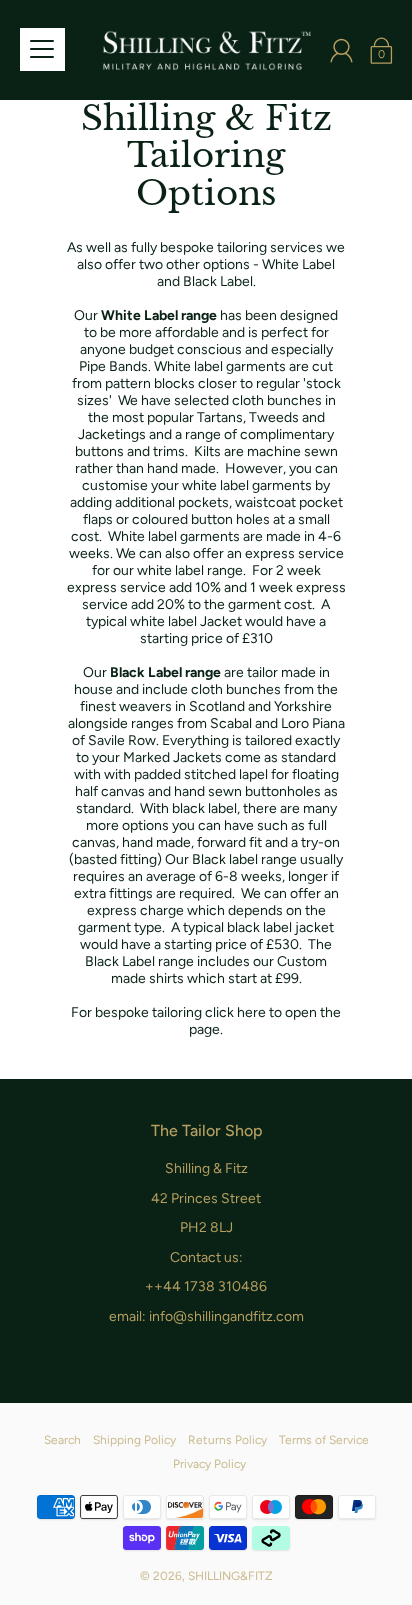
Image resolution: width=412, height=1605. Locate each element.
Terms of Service (324, 1440)
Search (62, 1440)
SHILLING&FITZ (230, 1576)
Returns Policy (227, 1440)
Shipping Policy (134, 1440)
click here (235, 1012)
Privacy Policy (209, 1464)
